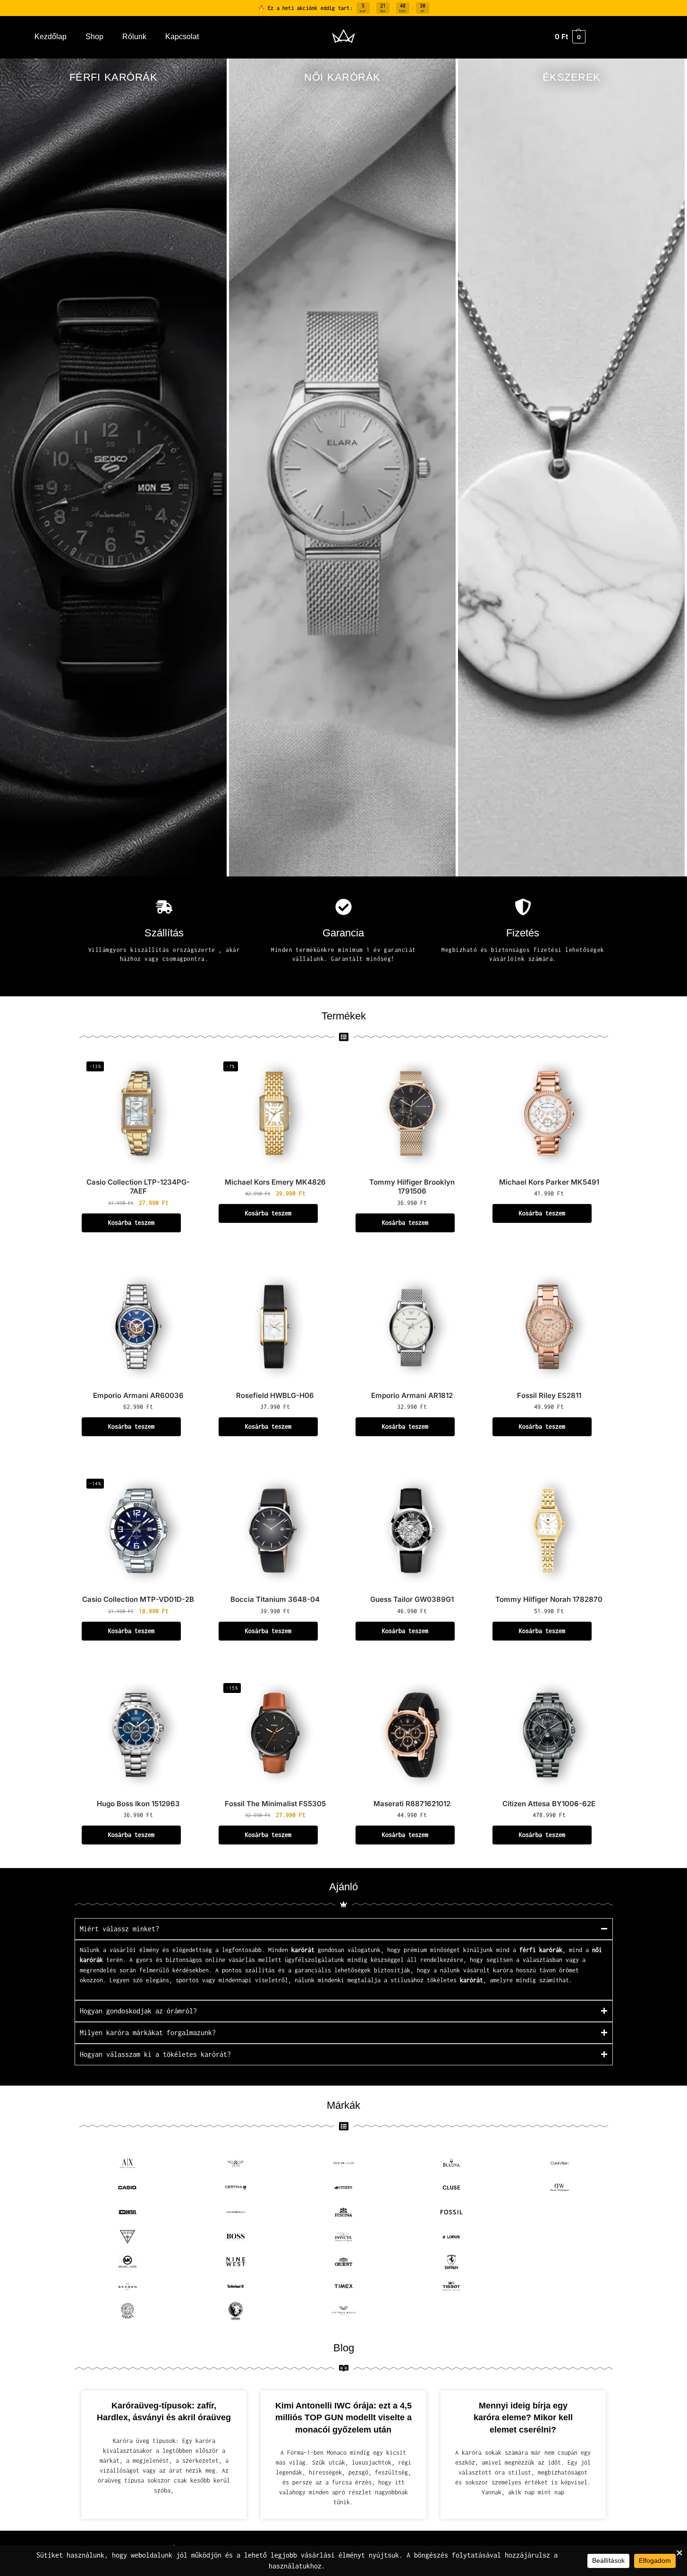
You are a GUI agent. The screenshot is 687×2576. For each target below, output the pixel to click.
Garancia (343, 933)
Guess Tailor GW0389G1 (412, 1599)
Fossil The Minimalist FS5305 (275, 1804)
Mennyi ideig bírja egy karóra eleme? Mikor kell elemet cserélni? (523, 2418)
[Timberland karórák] (235, 2286)
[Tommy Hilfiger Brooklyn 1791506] (412, 1113)
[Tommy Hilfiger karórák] (560, 2286)
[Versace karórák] (128, 2311)
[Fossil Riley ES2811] (549, 1327)
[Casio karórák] (128, 2188)
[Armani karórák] (128, 2163)
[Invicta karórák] (343, 2237)
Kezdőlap (51, 37)
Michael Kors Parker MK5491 (549, 1182)
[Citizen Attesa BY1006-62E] (549, 1735)
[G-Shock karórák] (560, 2212)
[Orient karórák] (343, 2262)
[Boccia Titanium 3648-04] (275, 1531)
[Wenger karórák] (452, 2311)
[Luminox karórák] (560, 2237)
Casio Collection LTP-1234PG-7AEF (138, 1187)
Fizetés (523, 933)
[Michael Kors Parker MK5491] (549, 1113)
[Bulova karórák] (452, 2163)
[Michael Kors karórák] (128, 2262)
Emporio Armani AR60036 (138, 1395)
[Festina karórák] (343, 2212)
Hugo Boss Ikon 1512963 (138, 1804)
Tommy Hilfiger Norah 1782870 (549, 1599)
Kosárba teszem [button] (131, 1223)
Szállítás (164, 933)
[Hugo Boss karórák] (235, 2237)
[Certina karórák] (235, 2188)
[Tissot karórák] (452, 2286)
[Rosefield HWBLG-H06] (275, 1327)
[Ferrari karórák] (452, 2262)
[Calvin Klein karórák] (560, 2163)
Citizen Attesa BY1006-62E (549, 1804)
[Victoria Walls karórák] (343, 2311)
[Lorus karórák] (452, 2237)
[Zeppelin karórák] (560, 2311)
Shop (94, 37)
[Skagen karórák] (128, 2286)
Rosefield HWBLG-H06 (275, 1395)
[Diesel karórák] (128, 2212)
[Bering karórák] (343, 2163)
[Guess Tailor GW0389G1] (412, 1531)
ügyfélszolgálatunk (314, 1960)
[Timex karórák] (343, 2286)
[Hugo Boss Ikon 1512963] (138, 1735)
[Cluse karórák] (452, 2188)
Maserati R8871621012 (412, 1804)
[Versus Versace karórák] (235, 2311)
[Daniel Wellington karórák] (560, 2188)
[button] (570, 37)
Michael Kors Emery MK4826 (275, 1182)
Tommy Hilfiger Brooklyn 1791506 (412, 1187)
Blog (344, 2348)
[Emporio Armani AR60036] (138, 1327)
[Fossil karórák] (452, 2212)
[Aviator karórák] (235, 2163)
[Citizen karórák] (343, 2188)
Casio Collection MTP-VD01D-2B (138, 1599)
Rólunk (134, 37)
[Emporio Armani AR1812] (412, 1327)
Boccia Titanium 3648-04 (275, 1599)
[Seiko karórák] (560, 2262)
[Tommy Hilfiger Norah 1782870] (549, 1531)
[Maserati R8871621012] (412, 1735)
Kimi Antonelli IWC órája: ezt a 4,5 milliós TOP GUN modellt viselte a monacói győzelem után (343, 2418)
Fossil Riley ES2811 (549, 1395)
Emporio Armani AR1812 (412, 1395)
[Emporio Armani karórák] (235, 2212)
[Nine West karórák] (235, 2262)
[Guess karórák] (128, 2237)
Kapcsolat (182, 37)
